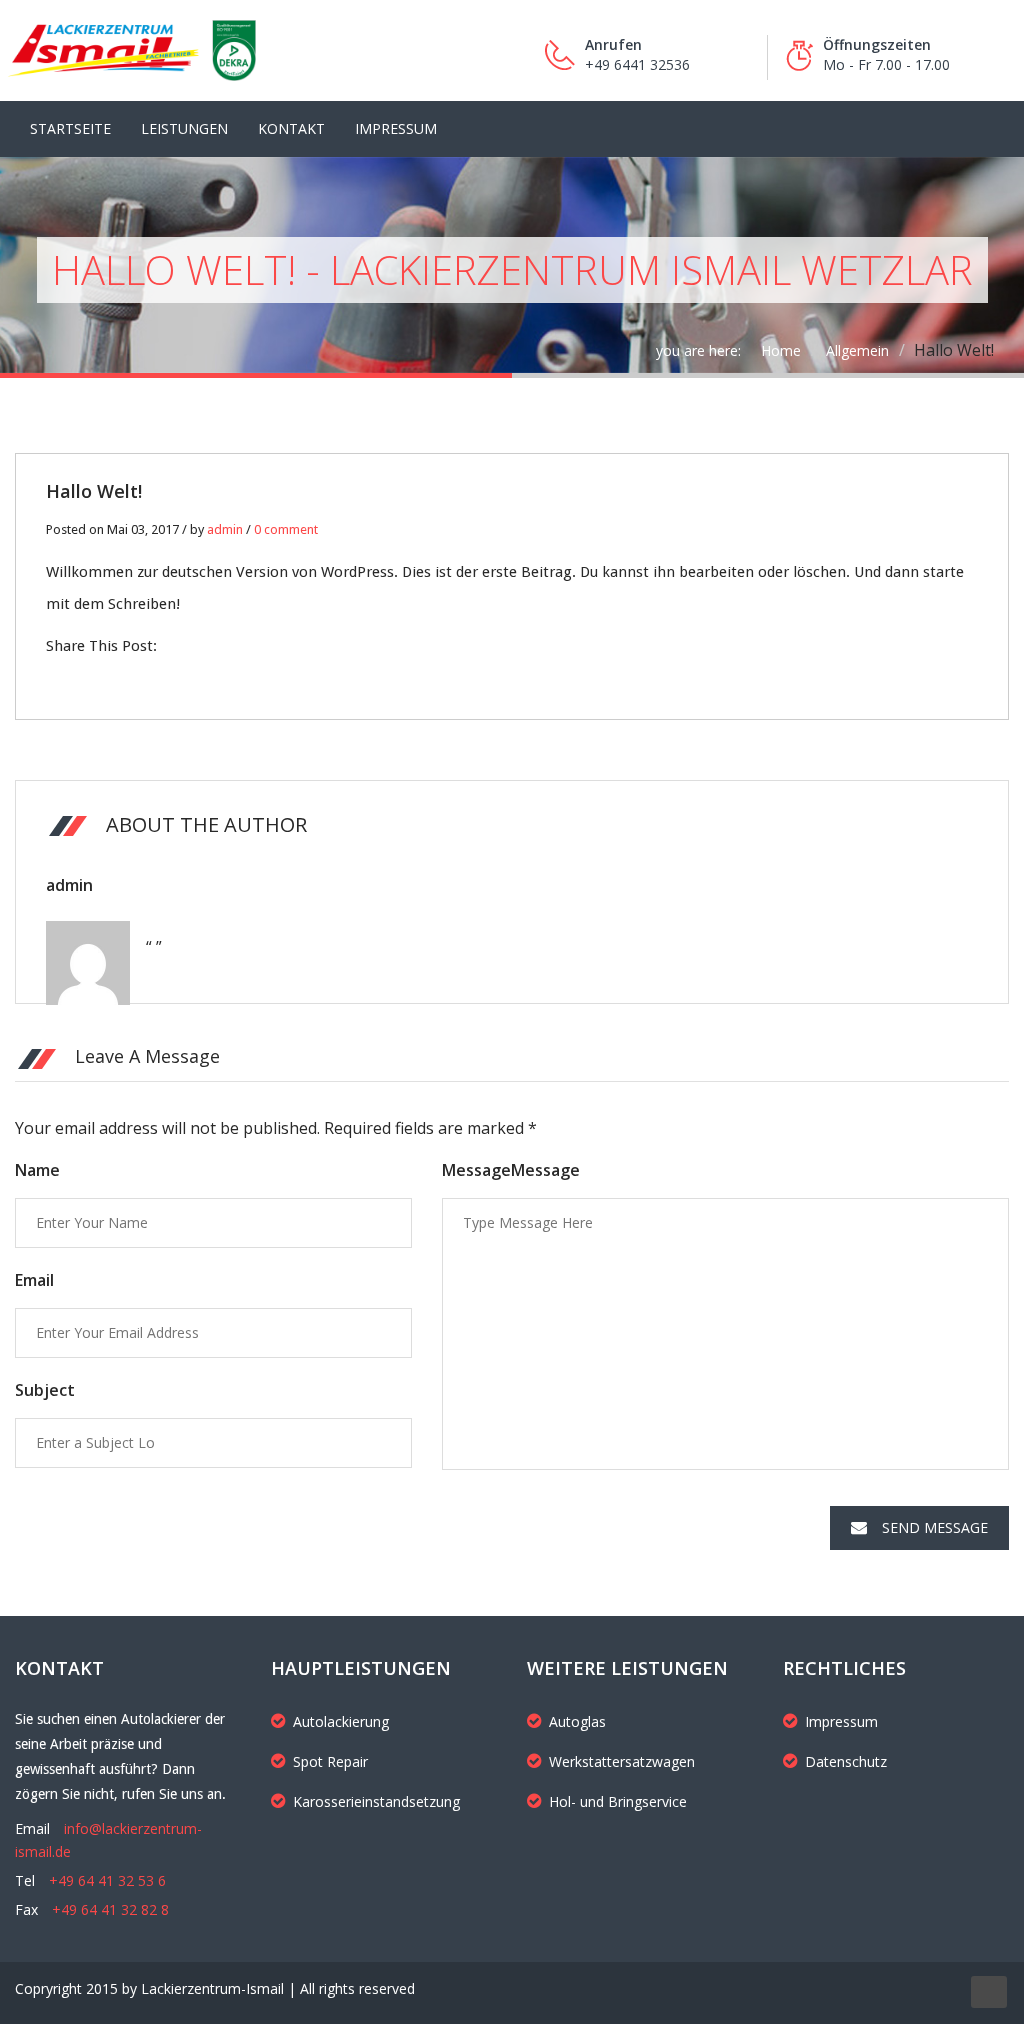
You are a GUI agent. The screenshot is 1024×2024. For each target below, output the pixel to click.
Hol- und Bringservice (618, 1801)
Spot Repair (330, 1761)
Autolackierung (341, 1721)
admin (225, 529)
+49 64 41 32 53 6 (107, 1880)
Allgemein (857, 350)
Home (781, 350)
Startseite (70, 128)
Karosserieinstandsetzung (376, 1801)
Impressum (396, 128)
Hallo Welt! (94, 491)
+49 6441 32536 (637, 64)
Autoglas (577, 1721)
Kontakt (291, 128)
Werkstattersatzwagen (622, 1761)
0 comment (286, 529)
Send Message (935, 1527)
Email (34, 1280)
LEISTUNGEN (184, 128)
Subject (45, 1390)
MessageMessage (511, 1170)
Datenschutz (846, 1761)
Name (37, 1170)
